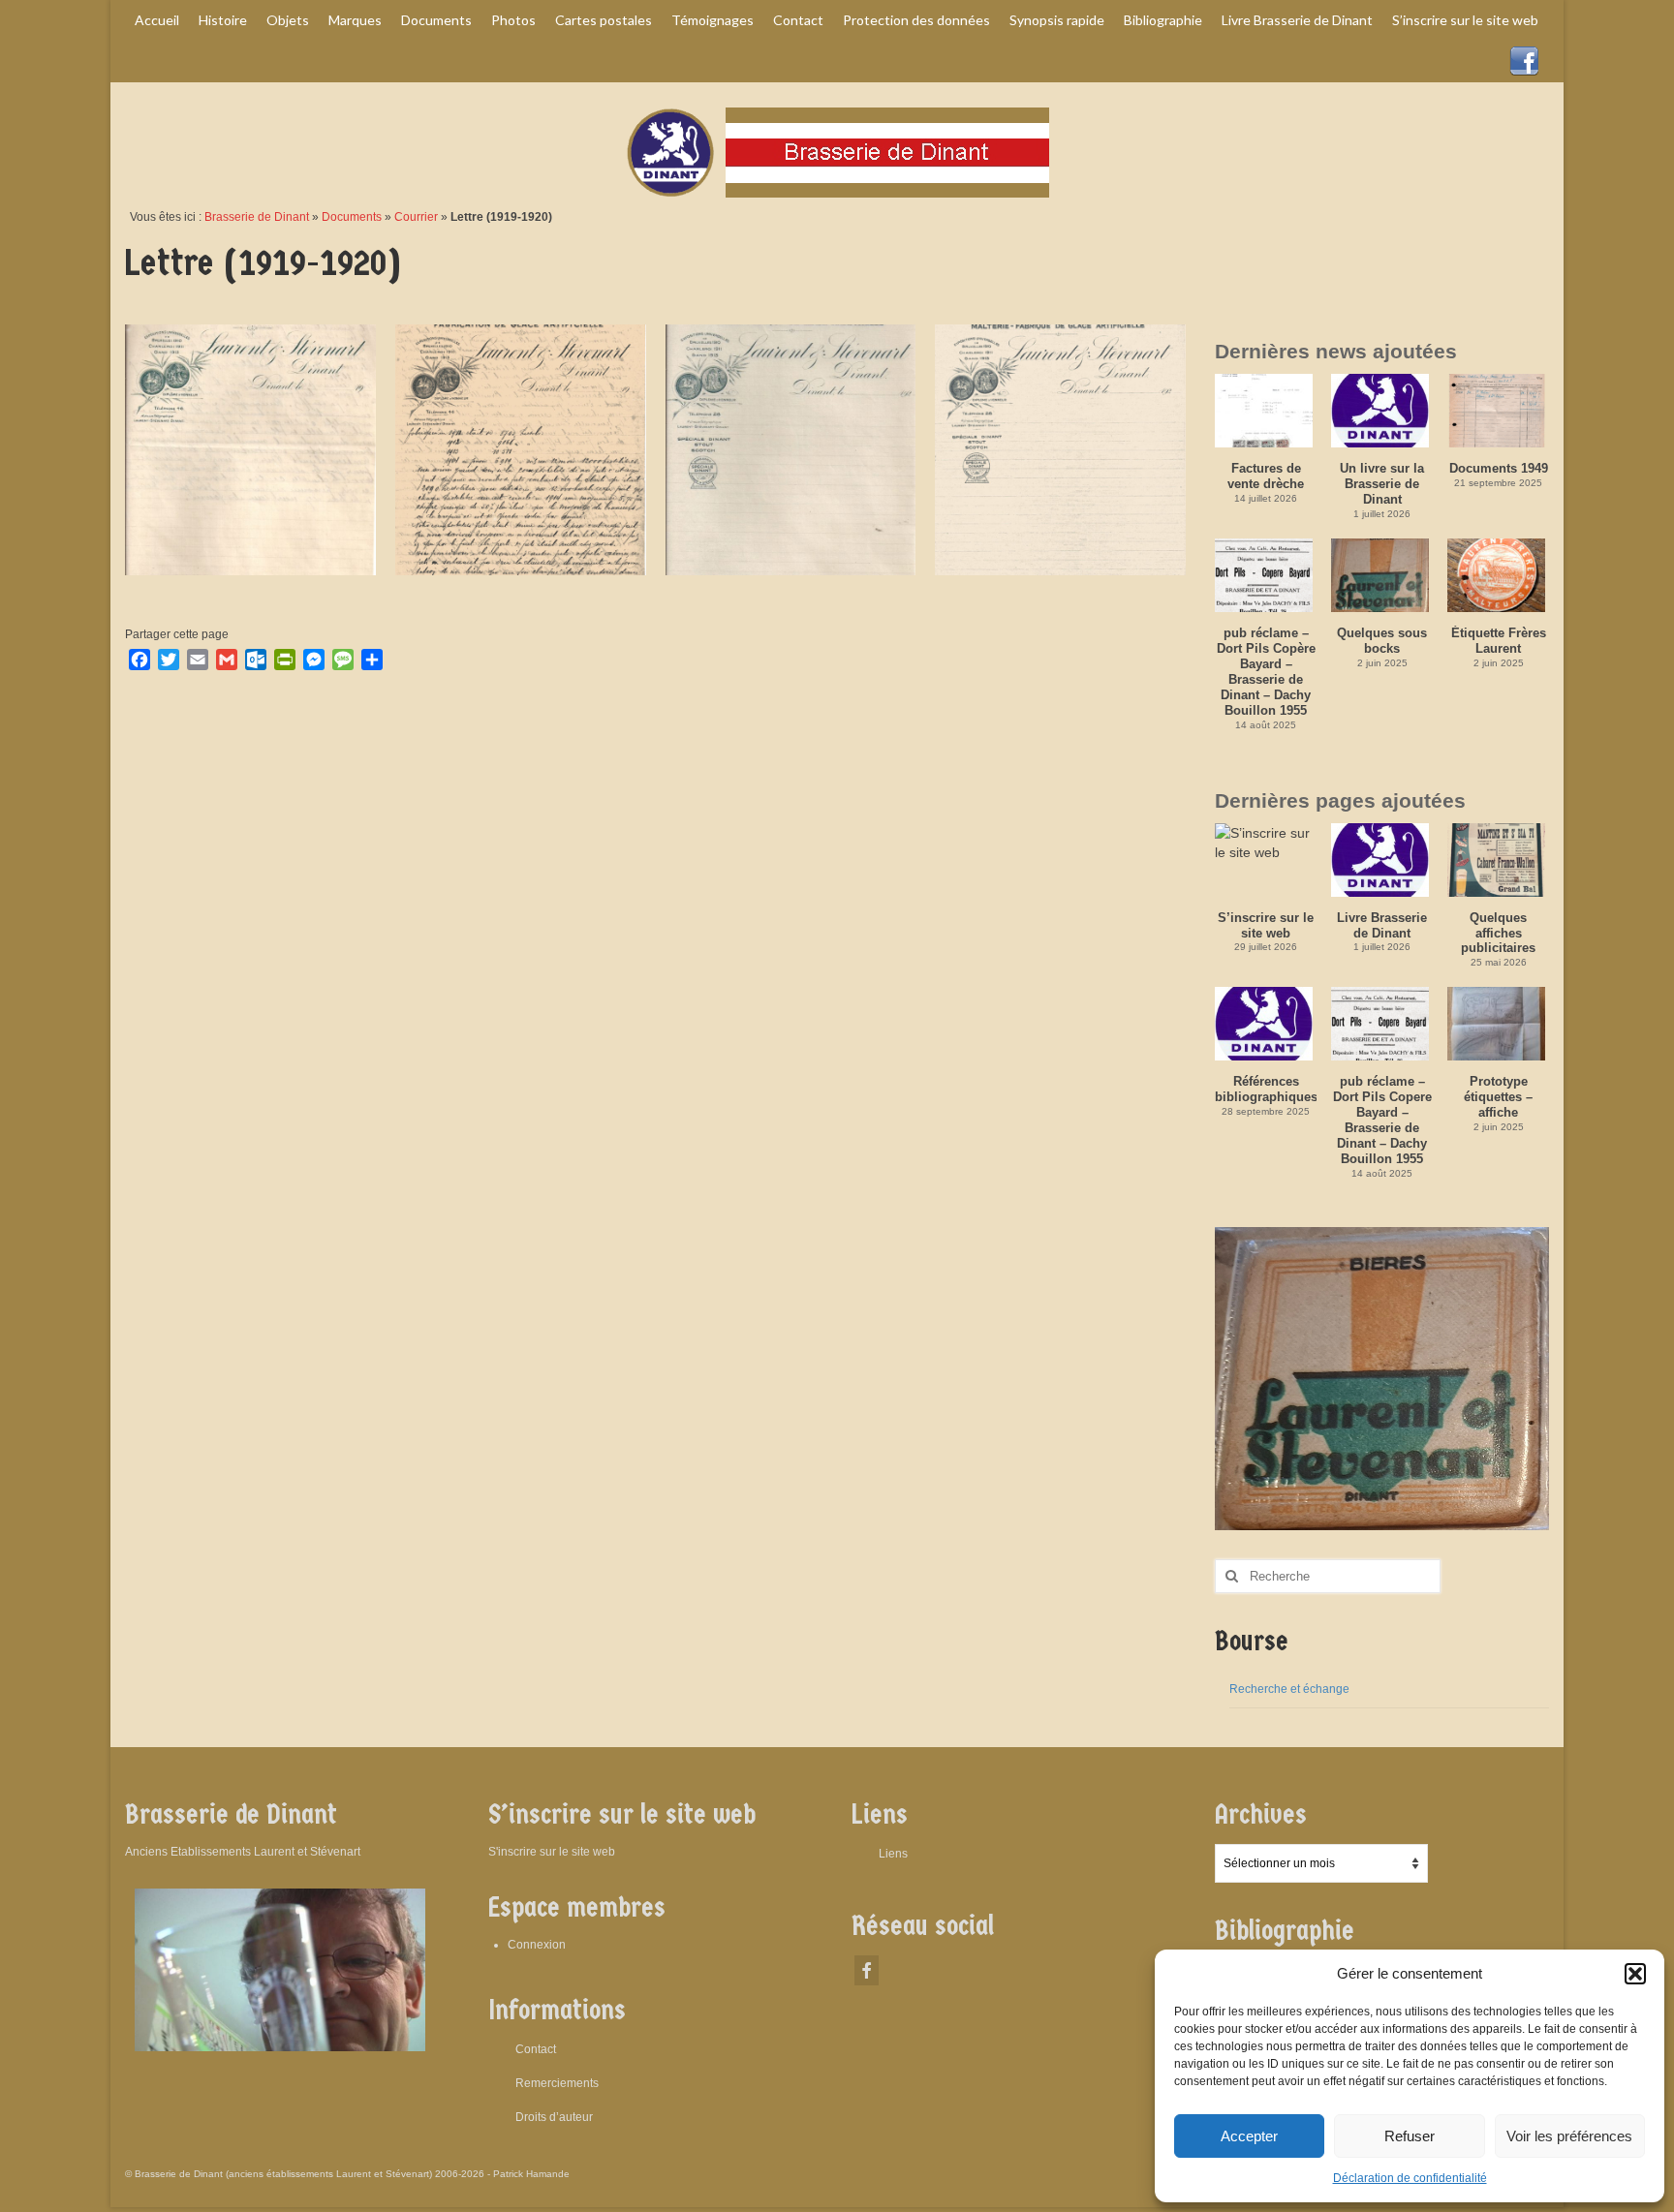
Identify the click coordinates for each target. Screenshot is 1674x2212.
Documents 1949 (1499, 468)
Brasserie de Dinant (257, 217)
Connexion (537, 1945)
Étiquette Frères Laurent (1499, 641)
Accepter (1249, 2136)
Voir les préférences (1569, 2136)
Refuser (1410, 2136)
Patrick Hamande (531, 2174)
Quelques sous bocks (1382, 641)
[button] (1635, 1974)
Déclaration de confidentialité (1410, 2178)
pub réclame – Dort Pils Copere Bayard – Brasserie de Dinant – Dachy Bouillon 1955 (1382, 1120)
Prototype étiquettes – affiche (1498, 1097)
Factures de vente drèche (1266, 476)
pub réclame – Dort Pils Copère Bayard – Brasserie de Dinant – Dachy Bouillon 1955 (1266, 672)
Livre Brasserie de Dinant (1382, 925)
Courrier (416, 217)
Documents (352, 217)
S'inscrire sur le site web (552, 1852)
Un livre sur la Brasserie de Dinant (1382, 484)
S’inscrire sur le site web (1266, 925)
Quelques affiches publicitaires (1498, 933)
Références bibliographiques (1266, 1089)
